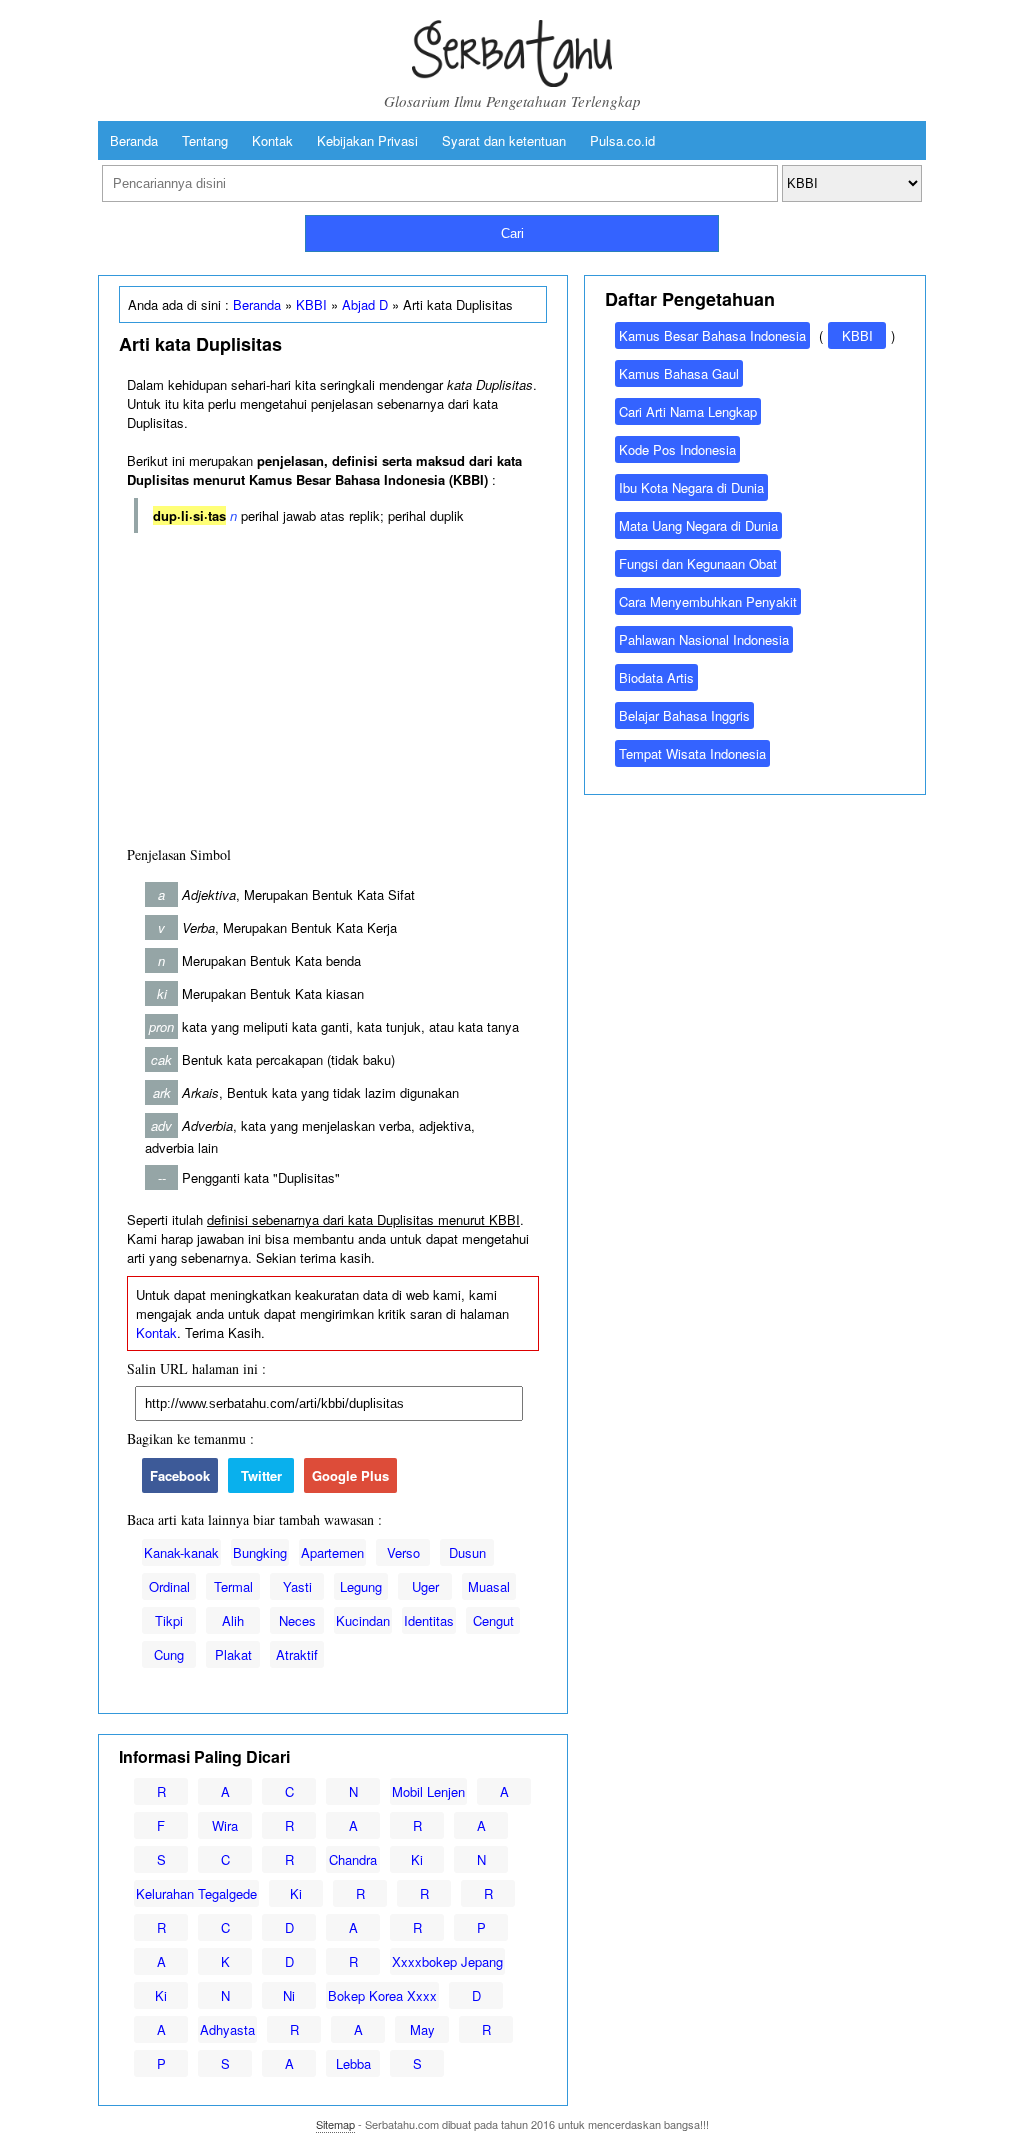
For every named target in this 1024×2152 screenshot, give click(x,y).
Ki (417, 1859)
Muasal (489, 1586)
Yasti (297, 1586)
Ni (289, 1995)
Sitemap (335, 2124)
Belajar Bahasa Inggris (684, 715)
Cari (512, 233)
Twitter (261, 1475)
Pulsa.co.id (622, 140)
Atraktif (297, 1654)
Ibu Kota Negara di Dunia (691, 487)
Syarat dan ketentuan (504, 140)
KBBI (311, 304)
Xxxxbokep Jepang (447, 1961)
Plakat (233, 1654)
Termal (233, 1586)
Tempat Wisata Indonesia (692, 753)
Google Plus (350, 1475)
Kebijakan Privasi (367, 140)
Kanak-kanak (181, 1552)
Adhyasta (227, 2029)
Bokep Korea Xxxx (382, 1995)
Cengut (493, 1620)
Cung (169, 1654)
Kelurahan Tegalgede (196, 1893)
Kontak (272, 140)
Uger (425, 1586)
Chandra (353, 1859)
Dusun (467, 1552)
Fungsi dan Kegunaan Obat (698, 563)
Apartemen (332, 1552)
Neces (297, 1620)
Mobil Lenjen (428, 1791)
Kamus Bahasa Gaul (679, 373)
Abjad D (365, 304)
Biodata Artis (656, 677)
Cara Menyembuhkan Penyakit (708, 601)
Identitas (429, 1620)
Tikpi (169, 1620)
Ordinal (169, 1586)
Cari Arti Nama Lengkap (688, 411)
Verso (403, 1552)
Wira (225, 1825)
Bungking (260, 1552)
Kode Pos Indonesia (677, 449)
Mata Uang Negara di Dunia (698, 525)
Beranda (134, 140)
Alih (233, 1620)
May (422, 2029)
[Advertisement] (333, 685)
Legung (361, 1586)
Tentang (205, 140)
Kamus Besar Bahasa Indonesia (712, 335)
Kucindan (363, 1620)
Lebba (353, 2063)
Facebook (180, 1475)
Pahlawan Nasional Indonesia (704, 639)
